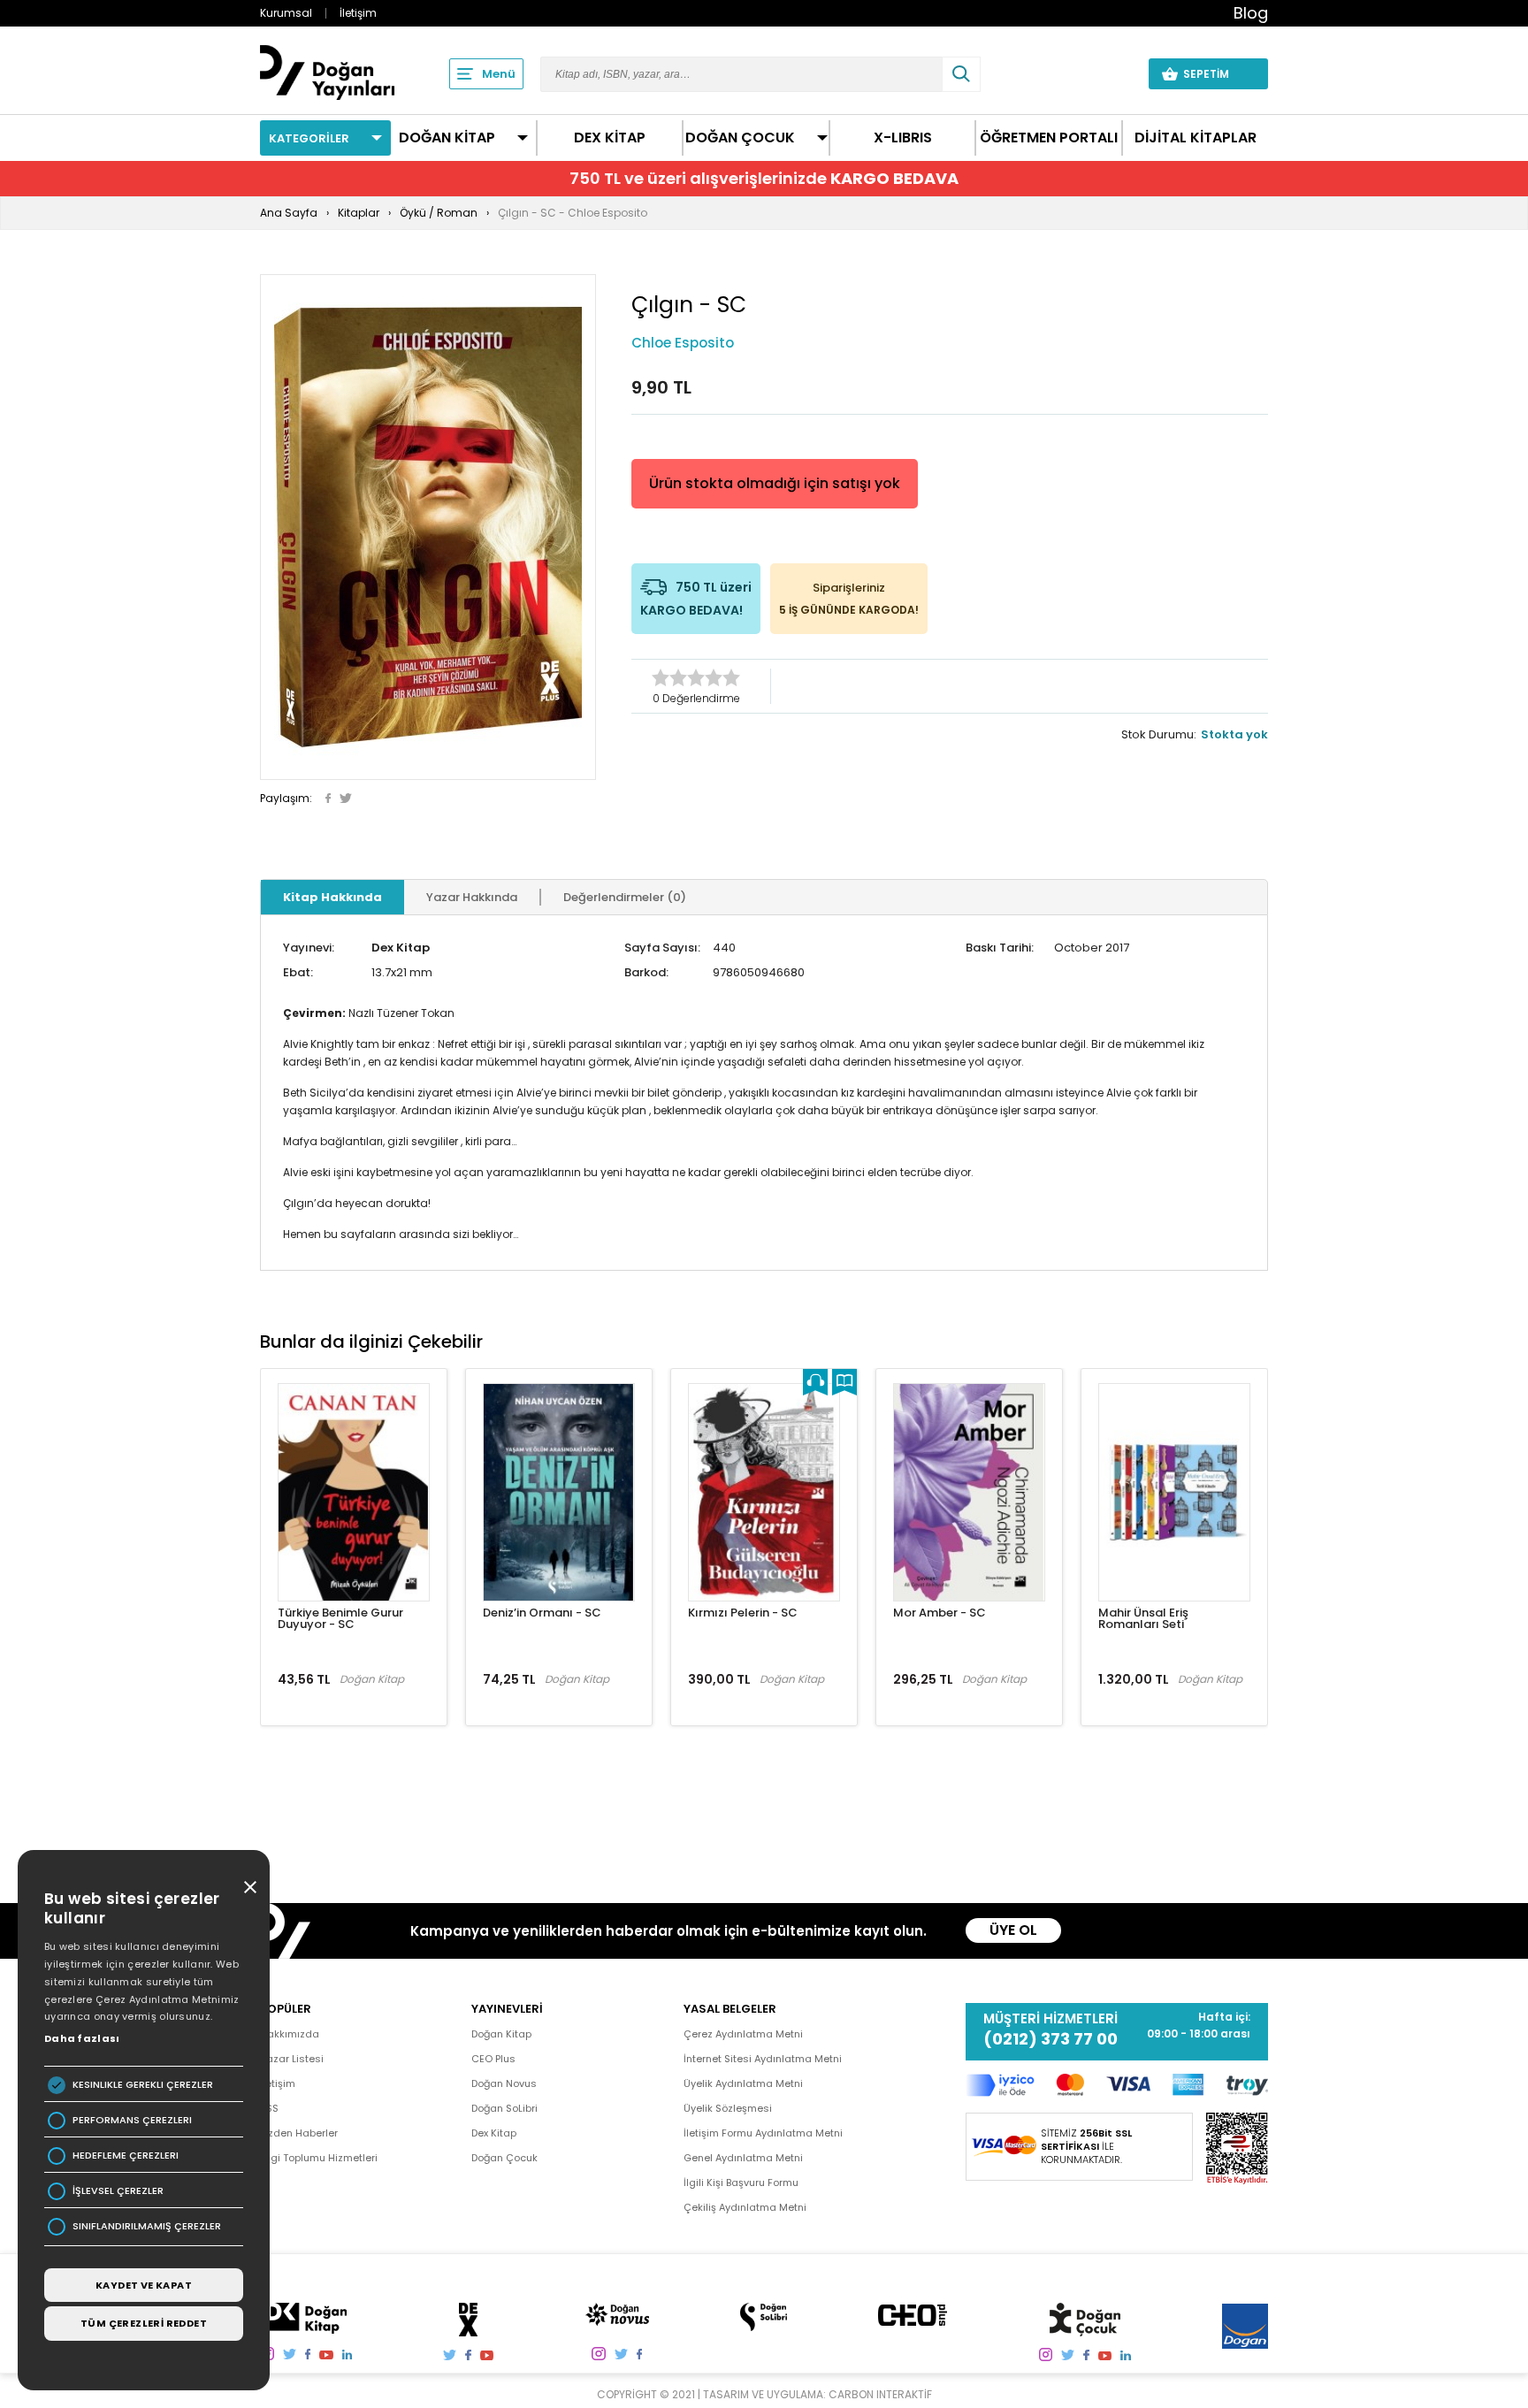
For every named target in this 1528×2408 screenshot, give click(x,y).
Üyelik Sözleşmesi (728, 2108)
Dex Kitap (401, 948)
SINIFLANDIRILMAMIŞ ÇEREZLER (147, 2226)
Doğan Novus (504, 2083)
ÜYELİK (1102, 73)
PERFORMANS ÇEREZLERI (132, 2120)
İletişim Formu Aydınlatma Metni (763, 2133)
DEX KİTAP (610, 138)
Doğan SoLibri (504, 2108)
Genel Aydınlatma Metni (743, 2158)
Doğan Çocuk (504, 2158)
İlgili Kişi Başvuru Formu (741, 2182)
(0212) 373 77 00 (1050, 2039)
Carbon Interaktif (880, 2394)
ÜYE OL (1013, 1930)
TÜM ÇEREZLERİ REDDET (144, 2323)
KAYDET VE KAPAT (144, 2285)
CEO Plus (493, 2059)
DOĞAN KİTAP (447, 138)
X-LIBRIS (903, 138)
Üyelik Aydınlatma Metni (743, 2083)
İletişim (358, 13)
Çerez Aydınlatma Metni (743, 2034)
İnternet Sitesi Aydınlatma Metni (763, 2059)
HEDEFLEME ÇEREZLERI (126, 2156)
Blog (1251, 13)
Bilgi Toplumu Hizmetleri (319, 2158)
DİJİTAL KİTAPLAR (1196, 138)
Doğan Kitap (501, 2034)
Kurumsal (286, 13)
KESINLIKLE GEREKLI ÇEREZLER (143, 2085)
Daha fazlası (82, 2038)
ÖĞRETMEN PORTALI (1049, 138)
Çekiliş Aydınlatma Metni (745, 2207)
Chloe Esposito (683, 343)
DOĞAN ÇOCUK (740, 138)
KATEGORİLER (309, 138)
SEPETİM (1217, 74)
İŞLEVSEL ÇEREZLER (118, 2191)
